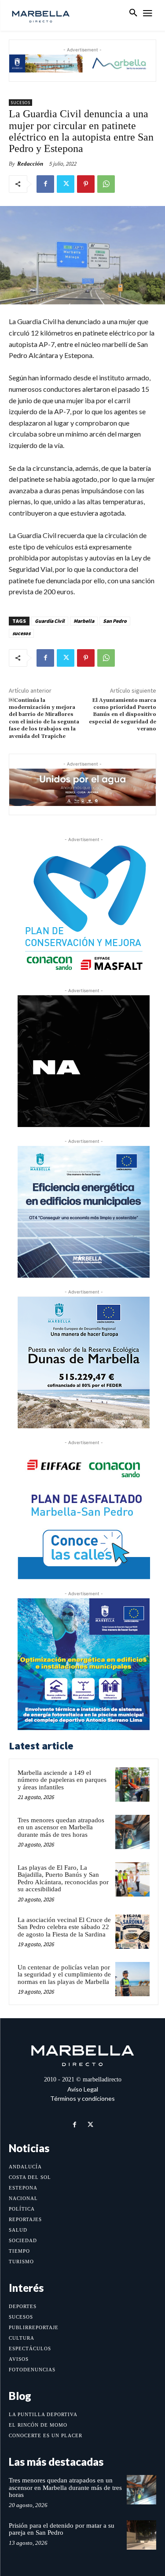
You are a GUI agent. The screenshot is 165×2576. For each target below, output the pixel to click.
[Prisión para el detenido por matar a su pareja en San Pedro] (141, 2535)
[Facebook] (45, 184)
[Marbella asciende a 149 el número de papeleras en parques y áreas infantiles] (132, 1785)
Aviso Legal (83, 2089)
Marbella (84, 621)
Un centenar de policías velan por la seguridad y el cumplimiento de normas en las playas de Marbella (64, 1974)
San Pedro (115, 621)
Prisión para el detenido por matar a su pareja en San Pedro (62, 2529)
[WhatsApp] (106, 184)
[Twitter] (66, 184)
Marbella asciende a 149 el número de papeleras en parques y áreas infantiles (62, 1780)
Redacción (30, 164)
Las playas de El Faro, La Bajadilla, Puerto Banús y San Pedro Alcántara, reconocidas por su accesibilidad (63, 1879)
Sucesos (20, 103)
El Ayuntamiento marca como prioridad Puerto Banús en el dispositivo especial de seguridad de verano (123, 715)
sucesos (21, 633)
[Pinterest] (86, 184)
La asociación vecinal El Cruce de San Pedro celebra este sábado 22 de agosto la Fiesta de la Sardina (64, 1927)
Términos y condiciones (82, 2098)
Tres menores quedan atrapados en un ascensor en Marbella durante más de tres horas (61, 1827)
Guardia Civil (50, 621)
